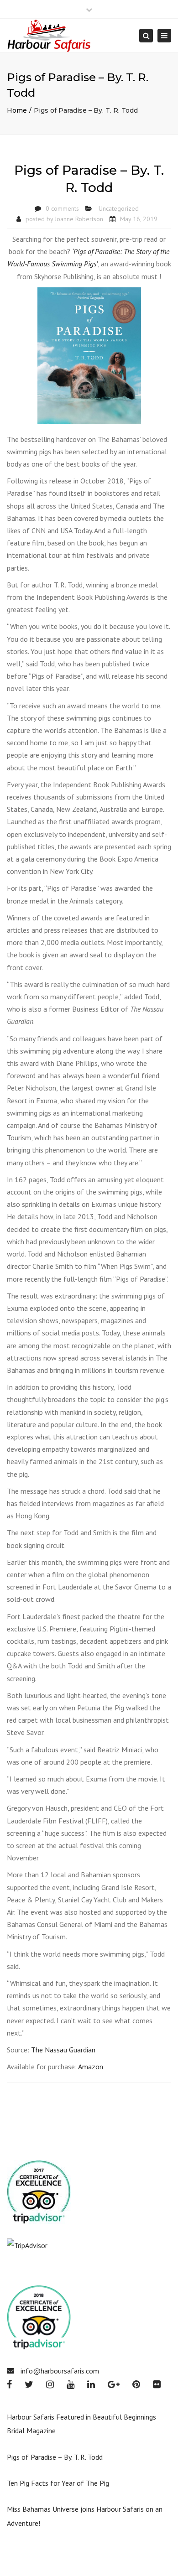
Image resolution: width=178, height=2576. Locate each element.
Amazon (91, 2067)
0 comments (62, 208)
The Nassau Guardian (63, 2050)
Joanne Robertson (79, 219)
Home (17, 110)
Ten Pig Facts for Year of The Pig (58, 2483)
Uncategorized (119, 208)
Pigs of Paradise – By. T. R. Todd (55, 2457)
